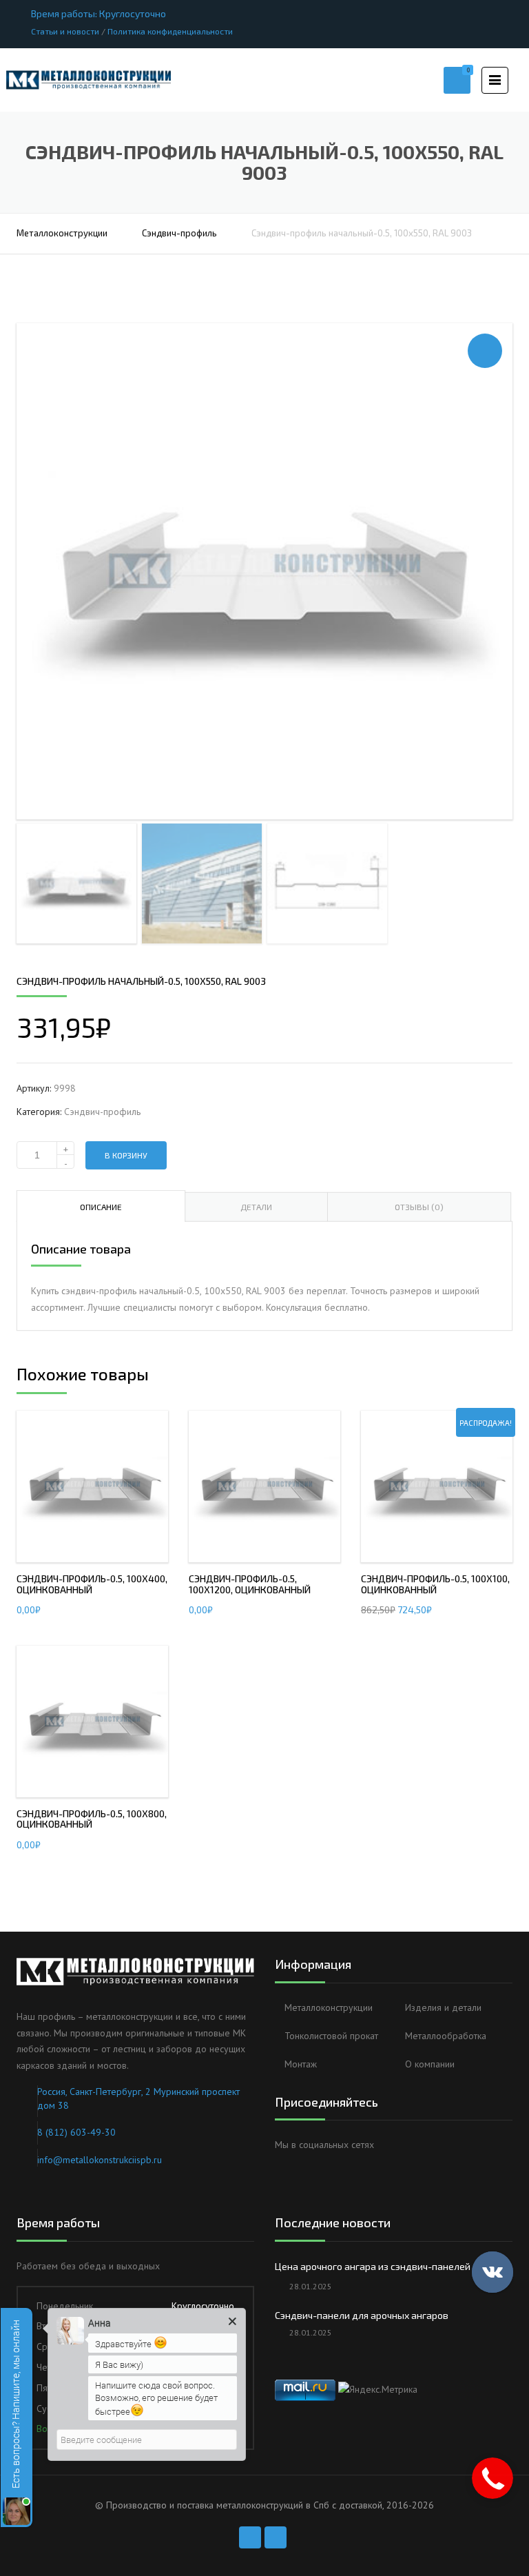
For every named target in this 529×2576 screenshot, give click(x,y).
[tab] (101, 1206)
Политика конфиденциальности (170, 31)
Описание (101, 1207)
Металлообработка (446, 2036)
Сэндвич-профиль (179, 233)
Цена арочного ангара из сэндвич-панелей (373, 2266)
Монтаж (301, 2064)
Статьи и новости (65, 31)
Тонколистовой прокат (331, 2036)
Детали (256, 1207)
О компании (430, 2064)
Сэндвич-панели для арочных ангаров (362, 2315)
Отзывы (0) (419, 1207)
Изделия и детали (443, 2007)
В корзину (126, 1155)
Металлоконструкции (62, 233)
